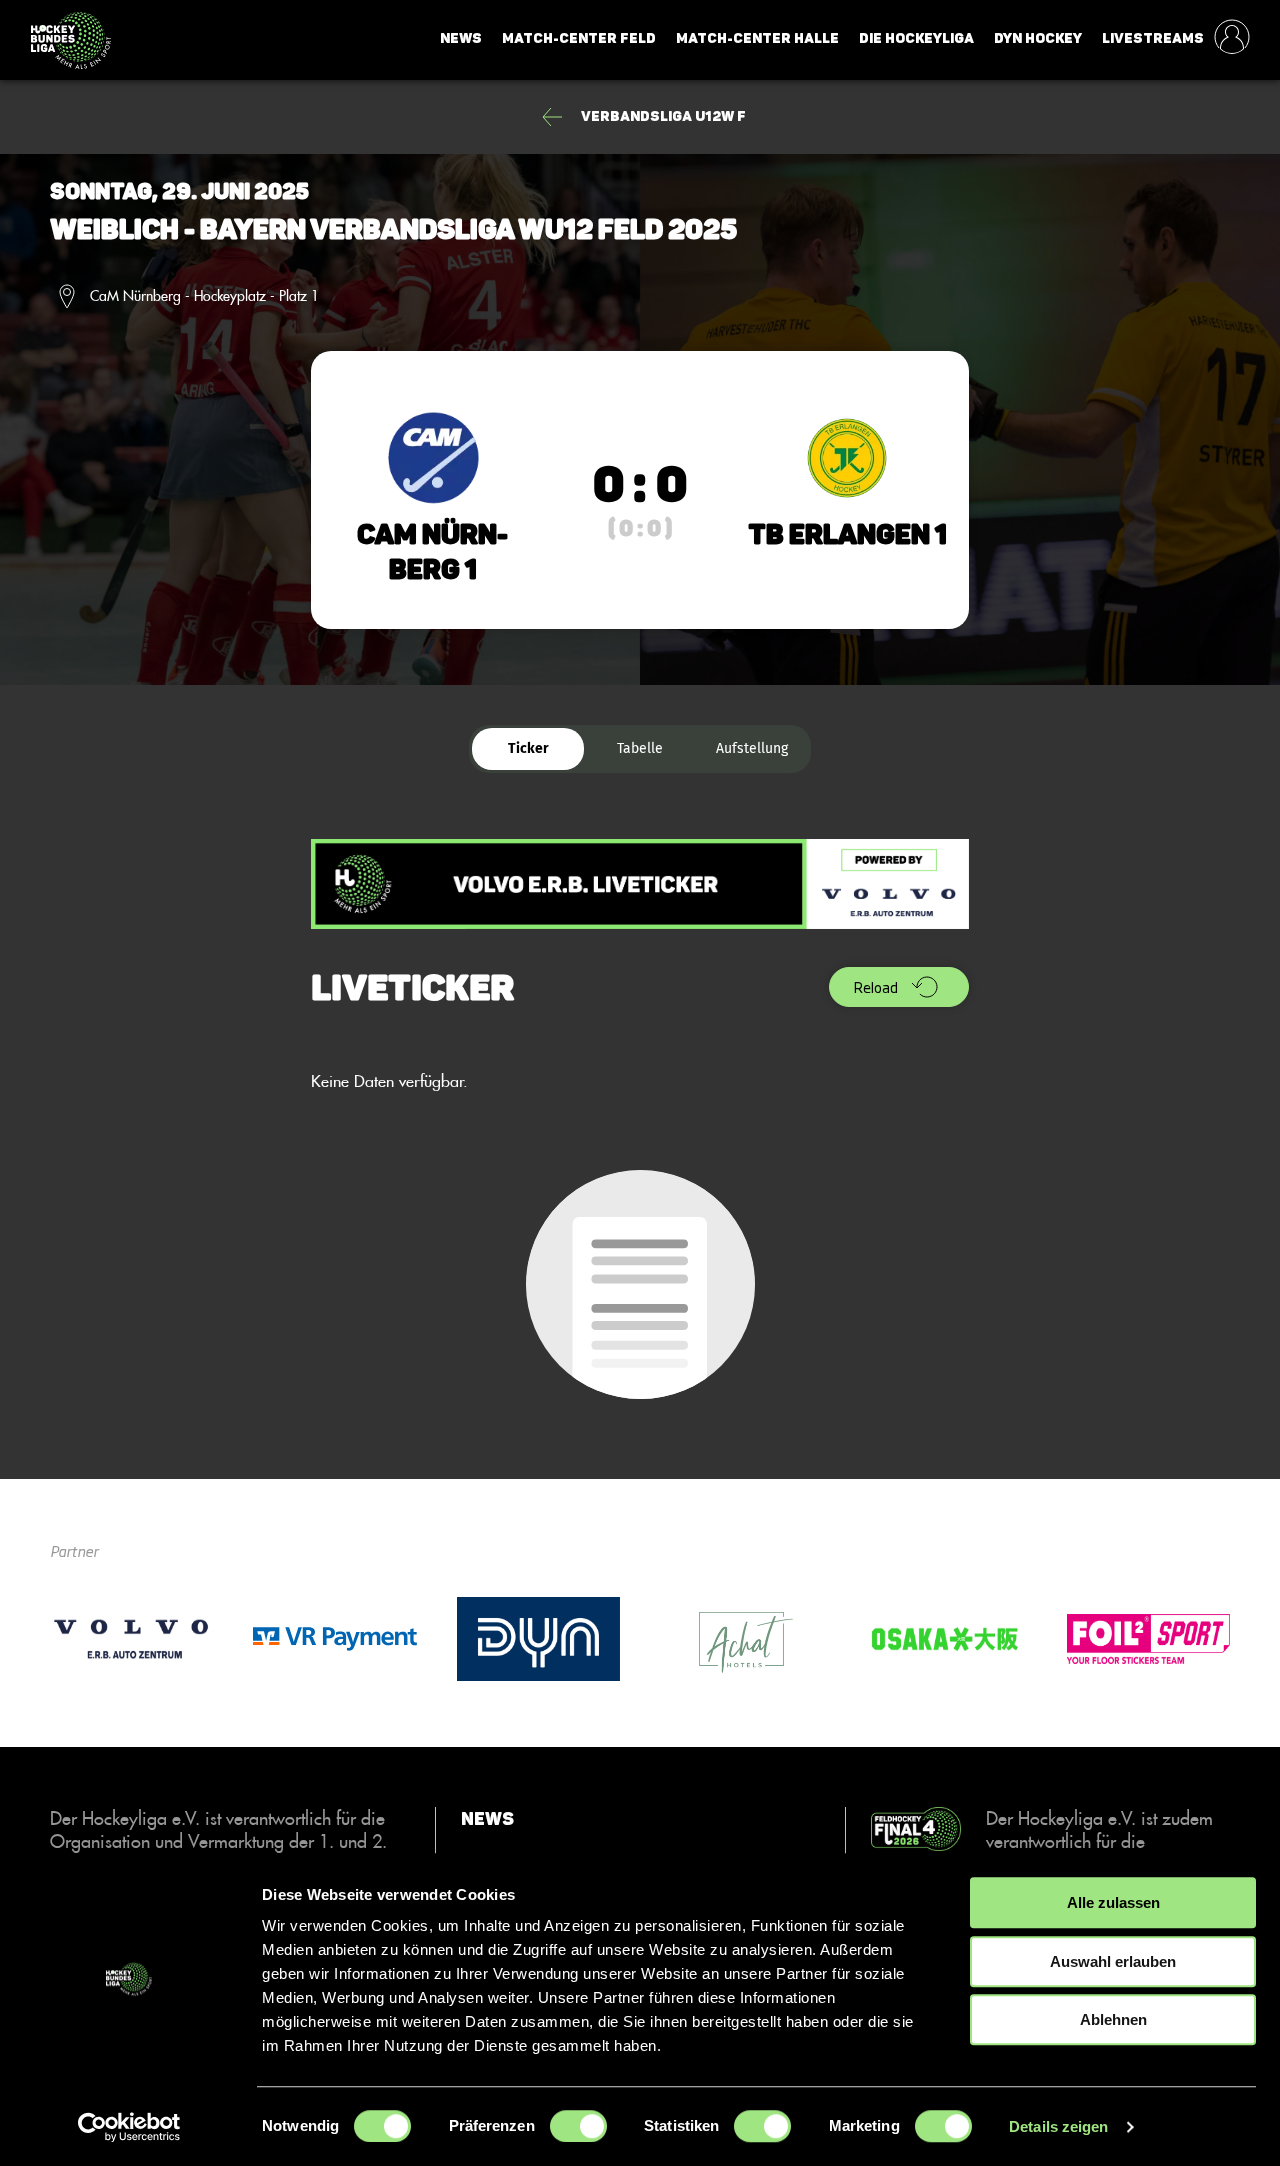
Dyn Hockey (1038, 38)
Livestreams (1153, 38)
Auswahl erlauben (1113, 1961)
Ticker (528, 748)
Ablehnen (1113, 2019)
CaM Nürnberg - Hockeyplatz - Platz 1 (204, 296)
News (461, 38)
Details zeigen (1058, 2126)
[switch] (578, 2126)
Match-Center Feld (579, 38)
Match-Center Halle (757, 38)
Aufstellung (752, 748)
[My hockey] (1232, 39)
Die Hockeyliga (916, 38)
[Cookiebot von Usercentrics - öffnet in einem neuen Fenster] (129, 2127)
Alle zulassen (1113, 1902)
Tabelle (640, 748)
